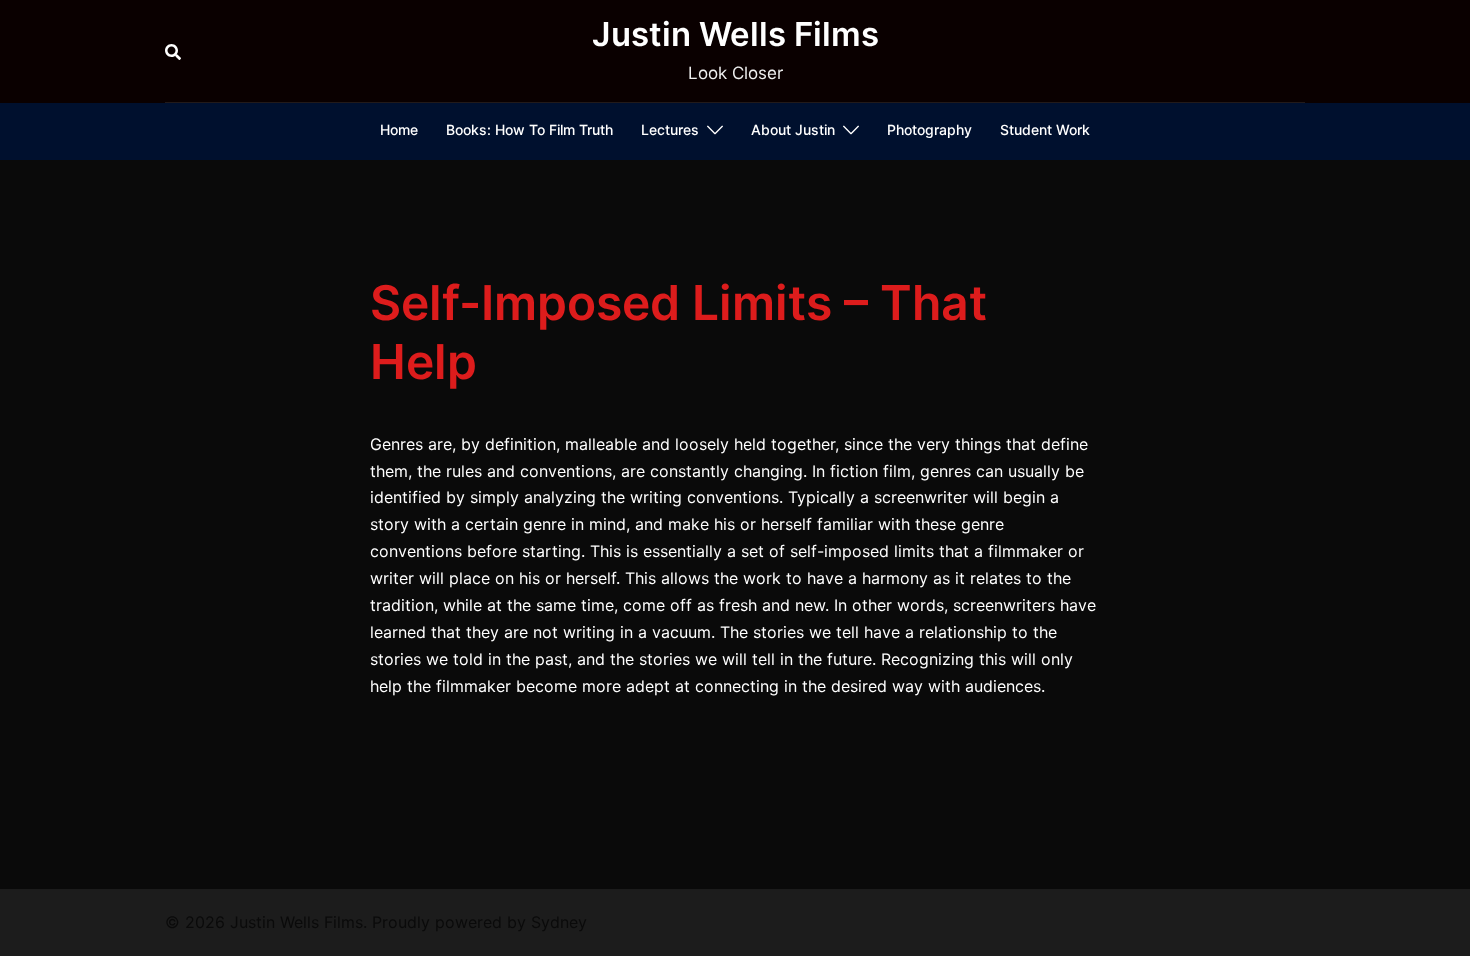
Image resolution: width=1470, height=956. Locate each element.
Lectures (670, 129)
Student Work (1045, 129)
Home (399, 129)
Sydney (559, 922)
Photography (929, 129)
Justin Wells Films (735, 34)
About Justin (793, 129)
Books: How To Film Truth (529, 129)
